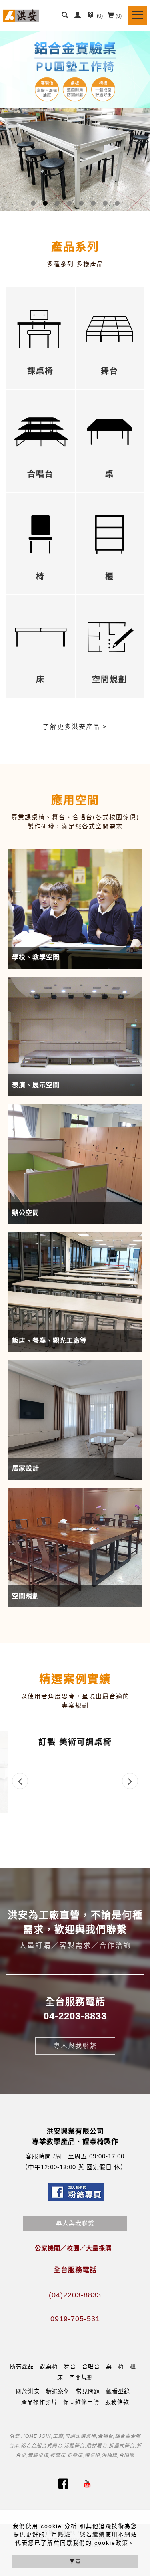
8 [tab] (117, 203)
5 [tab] (81, 203)
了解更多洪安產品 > (75, 727)
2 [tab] (45, 203)
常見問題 (88, 2391)
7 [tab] (105, 203)
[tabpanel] (75, 121)
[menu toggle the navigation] (138, 15)
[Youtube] (87, 2484)
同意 (75, 2562)
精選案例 (58, 2391)
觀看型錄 (118, 2391)
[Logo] (21, 15)
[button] (65, 16)
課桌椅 (49, 2366)
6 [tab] (93, 203)
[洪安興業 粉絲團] (63, 2484)
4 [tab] (69, 203)
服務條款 (117, 2402)
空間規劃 (81, 2377)
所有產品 (22, 2366)
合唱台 (91, 2366)
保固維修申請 (81, 2402)
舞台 (70, 2366)
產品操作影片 (39, 2402)
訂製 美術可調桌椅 (75, 1742)
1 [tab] (33, 203)
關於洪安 (28, 2391)
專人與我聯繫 (75, 2046)
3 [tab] (57, 203)
